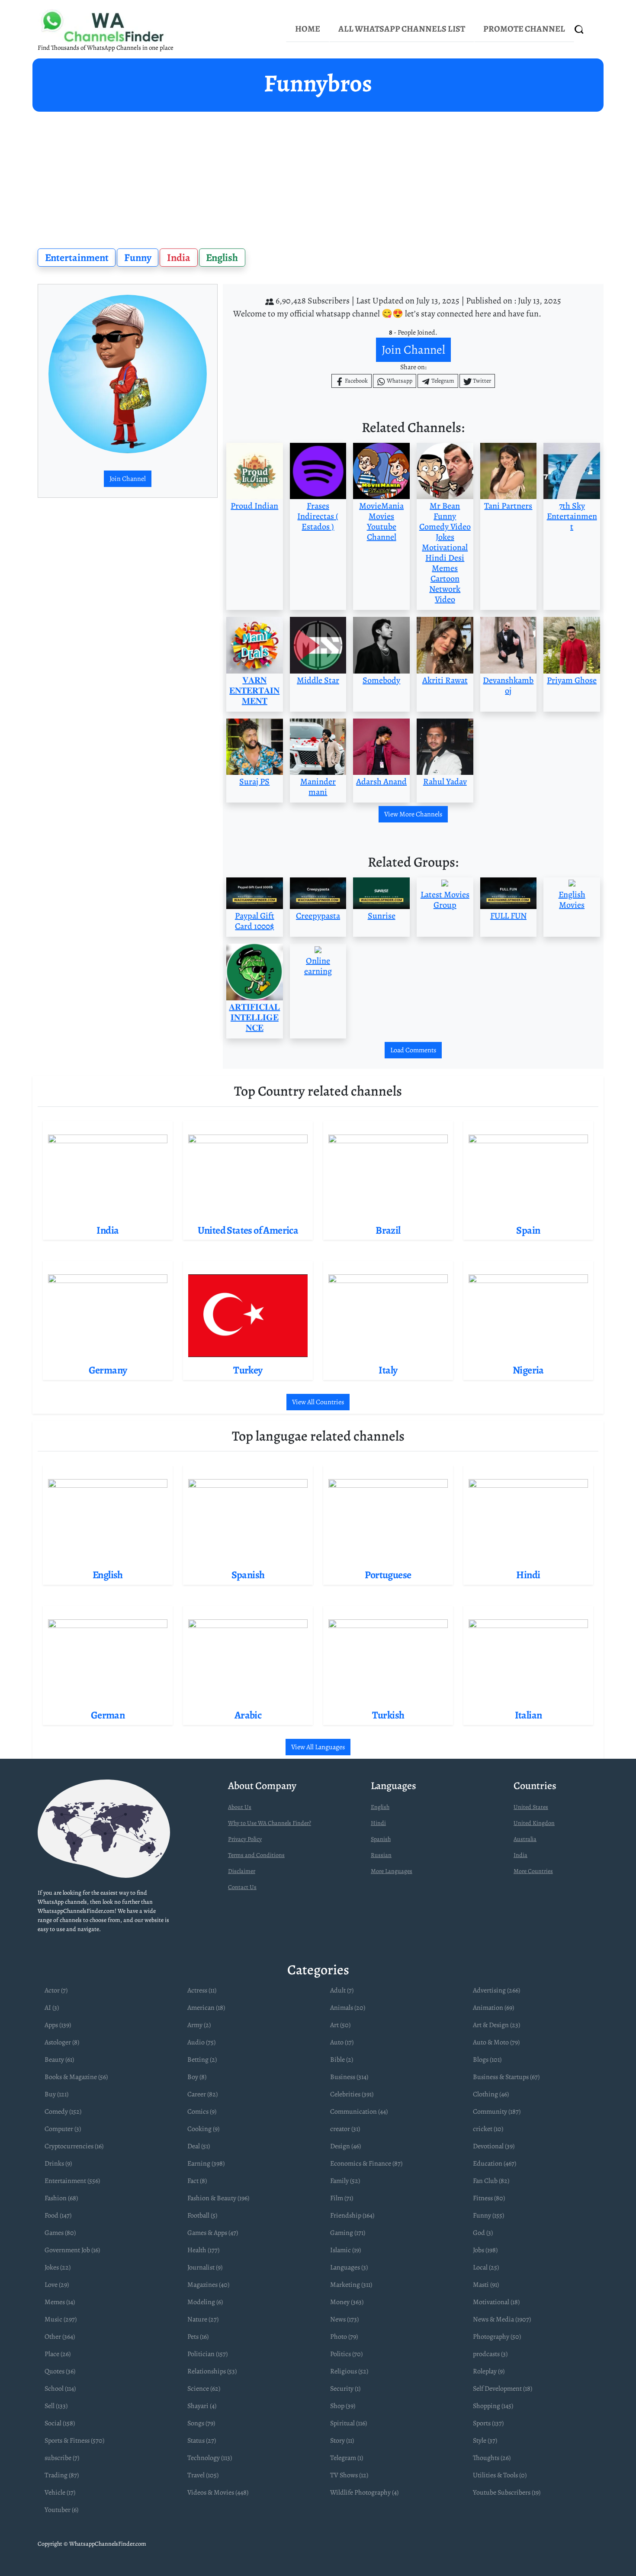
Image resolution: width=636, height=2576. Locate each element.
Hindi (378, 1823)
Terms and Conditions (256, 1855)
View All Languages (318, 1747)
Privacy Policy (245, 1839)
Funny (138, 258)
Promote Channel (524, 29)
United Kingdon (534, 1823)
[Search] (579, 29)
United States (531, 1807)
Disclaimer (242, 1871)
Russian (381, 1855)
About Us (240, 1807)
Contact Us (242, 1887)
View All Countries (318, 1402)
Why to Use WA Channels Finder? (270, 1823)
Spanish (381, 1839)
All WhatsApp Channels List (402, 29)
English (222, 258)
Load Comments (413, 1050)
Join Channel (128, 479)
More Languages (392, 1871)
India (179, 258)
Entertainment (77, 258)
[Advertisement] (318, 177)
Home (308, 29)
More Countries (533, 1871)
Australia (525, 1839)
